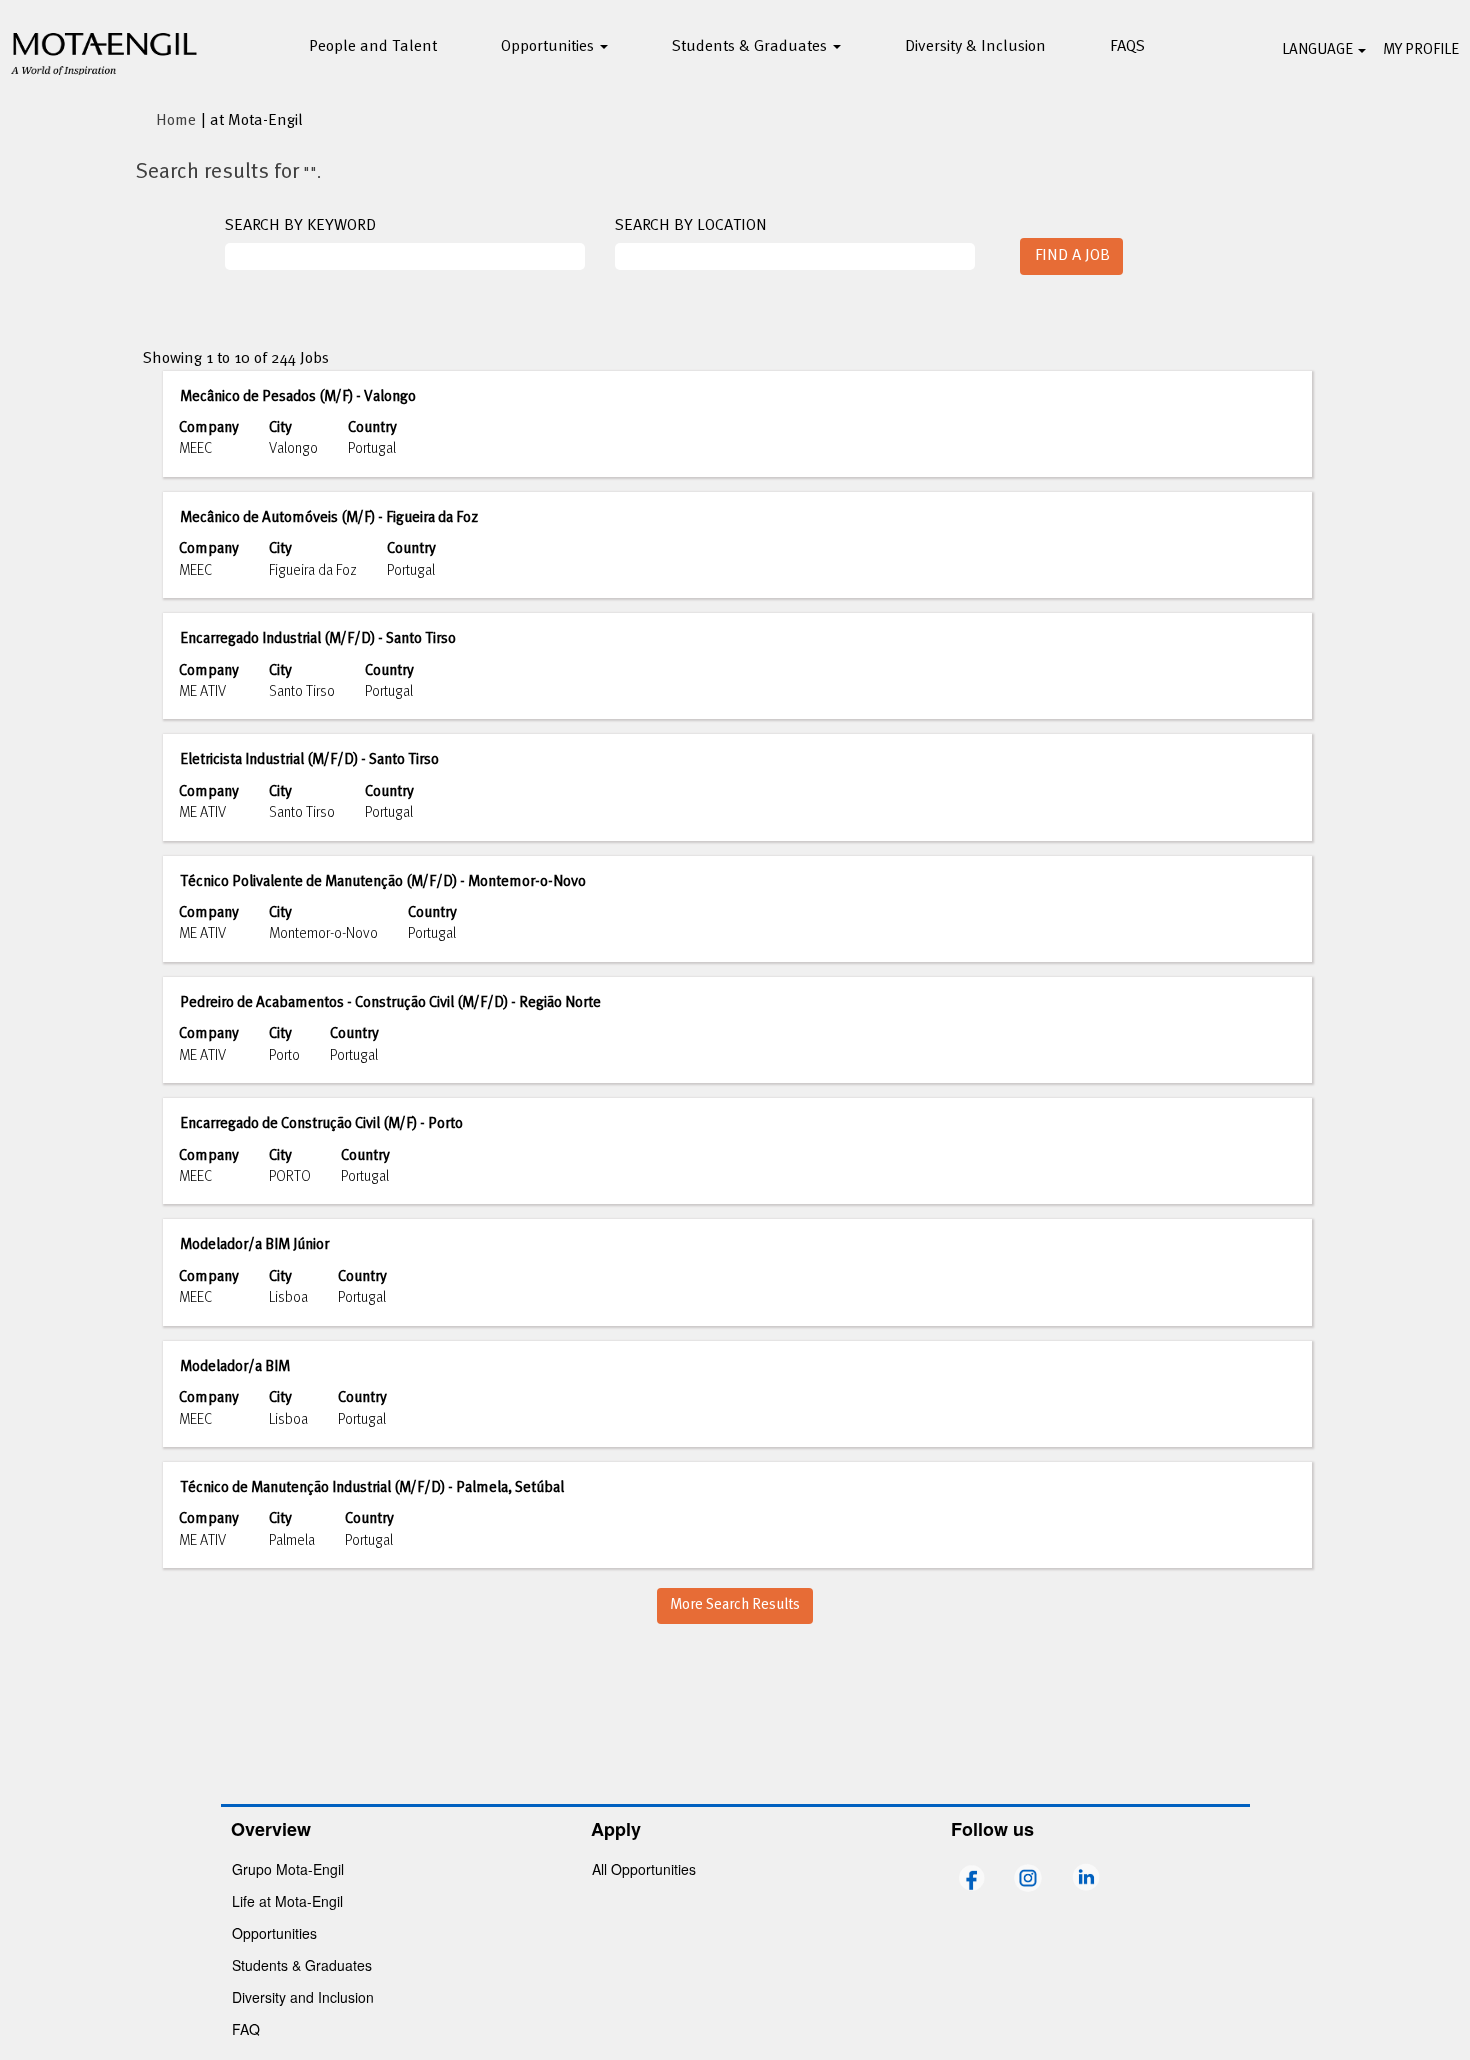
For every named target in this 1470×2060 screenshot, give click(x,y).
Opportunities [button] (549, 47)
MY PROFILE (1421, 50)
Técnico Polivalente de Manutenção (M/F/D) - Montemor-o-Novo (383, 882)
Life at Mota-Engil (287, 1901)
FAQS (1127, 47)
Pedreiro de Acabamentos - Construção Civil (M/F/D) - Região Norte (390, 1003)
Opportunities (274, 1933)
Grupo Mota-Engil (288, 1869)
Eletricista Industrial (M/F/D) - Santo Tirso (309, 760)
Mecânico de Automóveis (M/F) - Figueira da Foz (329, 518)
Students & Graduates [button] (751, 47)
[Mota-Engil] (105, 51)
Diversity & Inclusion (975, 47)
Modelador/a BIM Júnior (254, 1245)
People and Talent (373, 47)
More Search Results (735, 1605)
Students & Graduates (302, 1965)
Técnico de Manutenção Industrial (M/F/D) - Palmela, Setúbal (372, 1488)
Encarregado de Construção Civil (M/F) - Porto (321, 1124)
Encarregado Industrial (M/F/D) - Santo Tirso (318, 639)
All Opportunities (644, 1869)
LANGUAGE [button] (1319, 50)
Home (176, 121)
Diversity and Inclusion (303, 1997)
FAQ (246, 2029)
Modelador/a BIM (235, 1367)
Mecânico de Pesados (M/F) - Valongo (298, 397)
